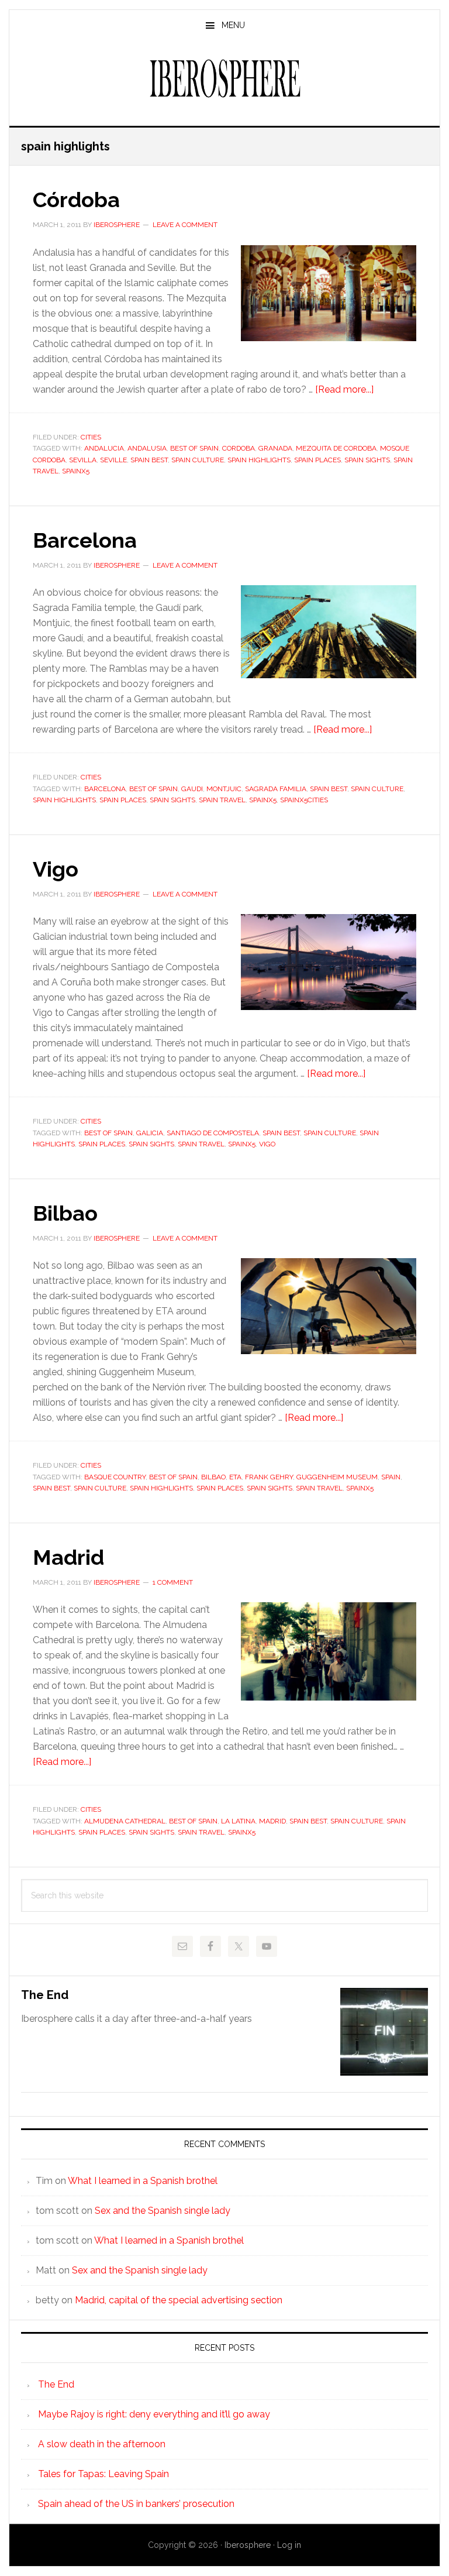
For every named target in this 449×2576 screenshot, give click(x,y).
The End (45, 1995)
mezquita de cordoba (336, 448)
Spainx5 (76, 471)
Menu (233, 25)
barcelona (105, 789)
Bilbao (65, 1213)
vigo (267, 1144)
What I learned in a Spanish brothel (143, 2181)
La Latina (238, 1821)
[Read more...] (344, 389)
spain (391, 1477)
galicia (150, 1133)
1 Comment (173, 1582)
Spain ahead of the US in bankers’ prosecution (136, 2504)
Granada (275, 448)
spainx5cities (304, 800)
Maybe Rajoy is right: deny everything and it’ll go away (154, 2414)
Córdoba (76, 200)
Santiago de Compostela (213, 1133)
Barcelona (85, 540)
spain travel (222, 800)
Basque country (115, 1477)
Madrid (68, 1557)
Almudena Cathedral (125, 1821)
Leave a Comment (185, 225)
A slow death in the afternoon (102, 2444)
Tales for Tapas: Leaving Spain (103, 2474)
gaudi (192, 789)
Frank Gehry (269, 1477)
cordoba (239, 448)
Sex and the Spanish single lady (163, 2211)
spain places (317, 460)
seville (113, 460)
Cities (91, 437)
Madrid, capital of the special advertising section (179, 2300)
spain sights (367, 460)
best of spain (194, 448)
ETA (235, 1477)
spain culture (198, 460)
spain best (149, 460)
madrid (272, 1821)
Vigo (56, 869)
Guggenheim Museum (337, 1477)
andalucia (104, 448)
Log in (289, 2545)
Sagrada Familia (276, 789)
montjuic (224, 789)
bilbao (213, 1477)
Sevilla (83, 460)
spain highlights (259, 460)
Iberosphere (224, 78)
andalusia (147, 448)
